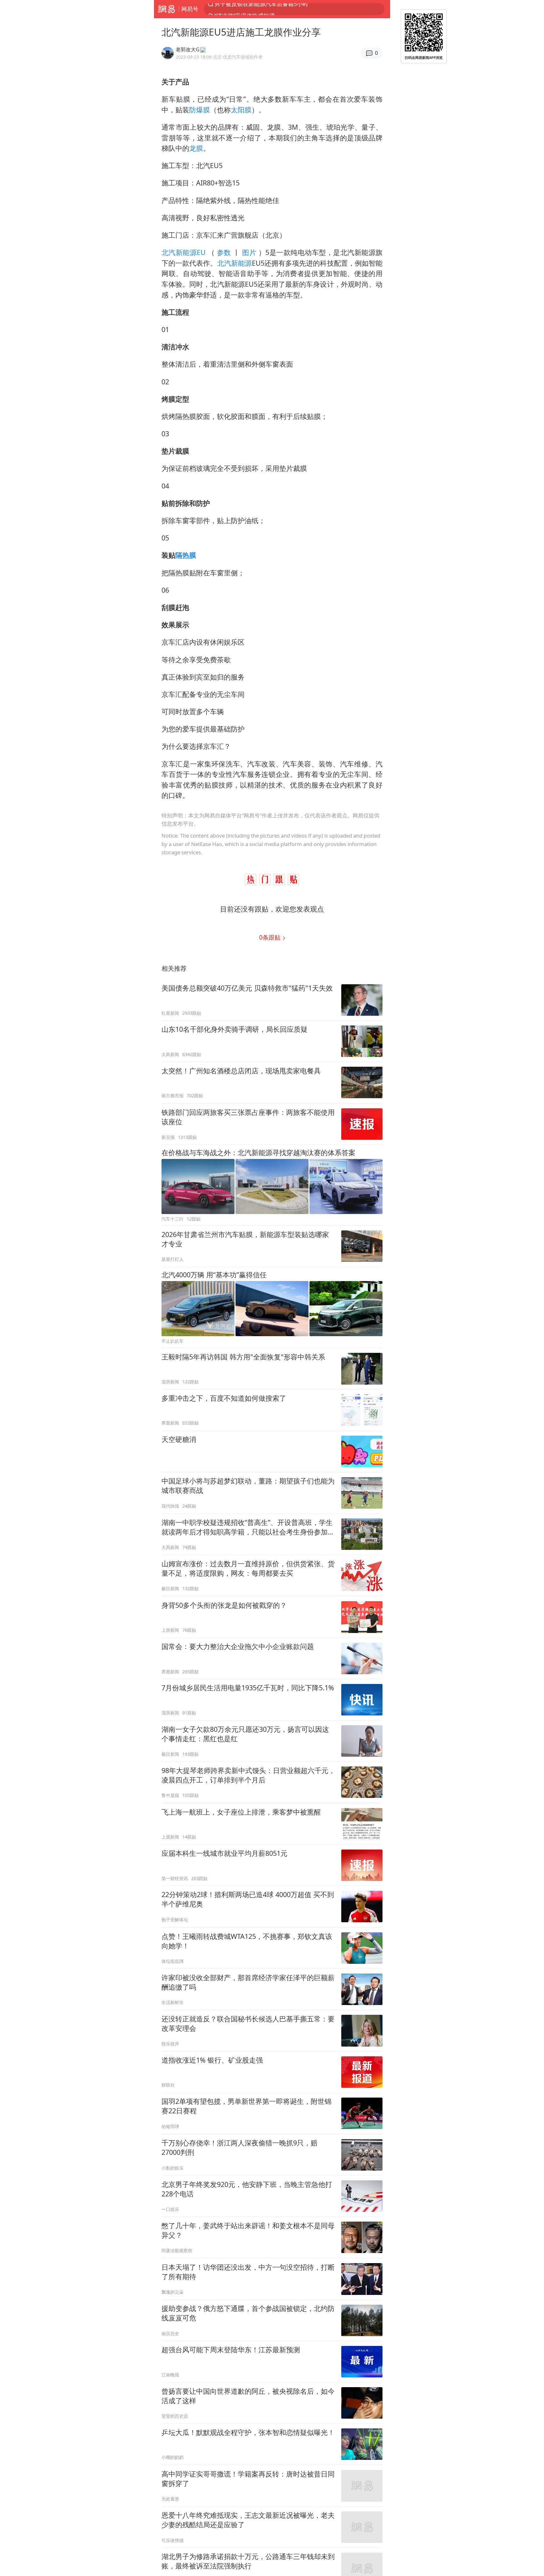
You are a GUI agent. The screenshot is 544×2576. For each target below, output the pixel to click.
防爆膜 (200, 110)
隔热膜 (186, 555)
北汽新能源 (235, 263)
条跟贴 (271, 937)
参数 (224, 252)
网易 (166, 9)
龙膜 (196, 148)
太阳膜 (241, 110)
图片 (249, 252)
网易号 (190, 9)
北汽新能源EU (185, 252)
